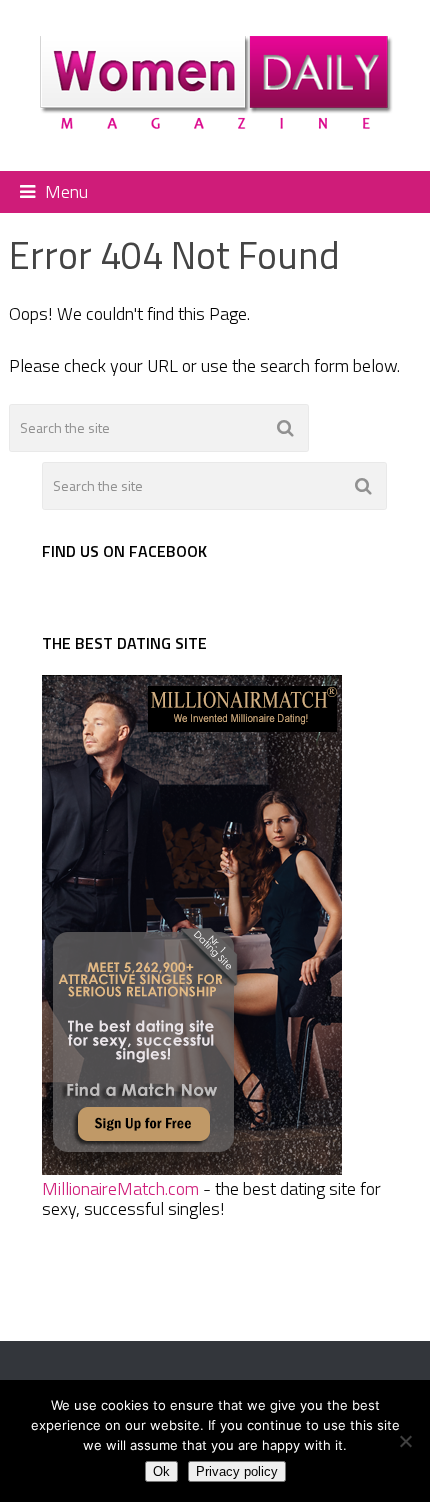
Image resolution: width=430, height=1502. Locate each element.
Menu (66, 191)
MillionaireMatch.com (120, 1188)
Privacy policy (237, 1471)
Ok (161, 1471)
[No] (405, 1441)
